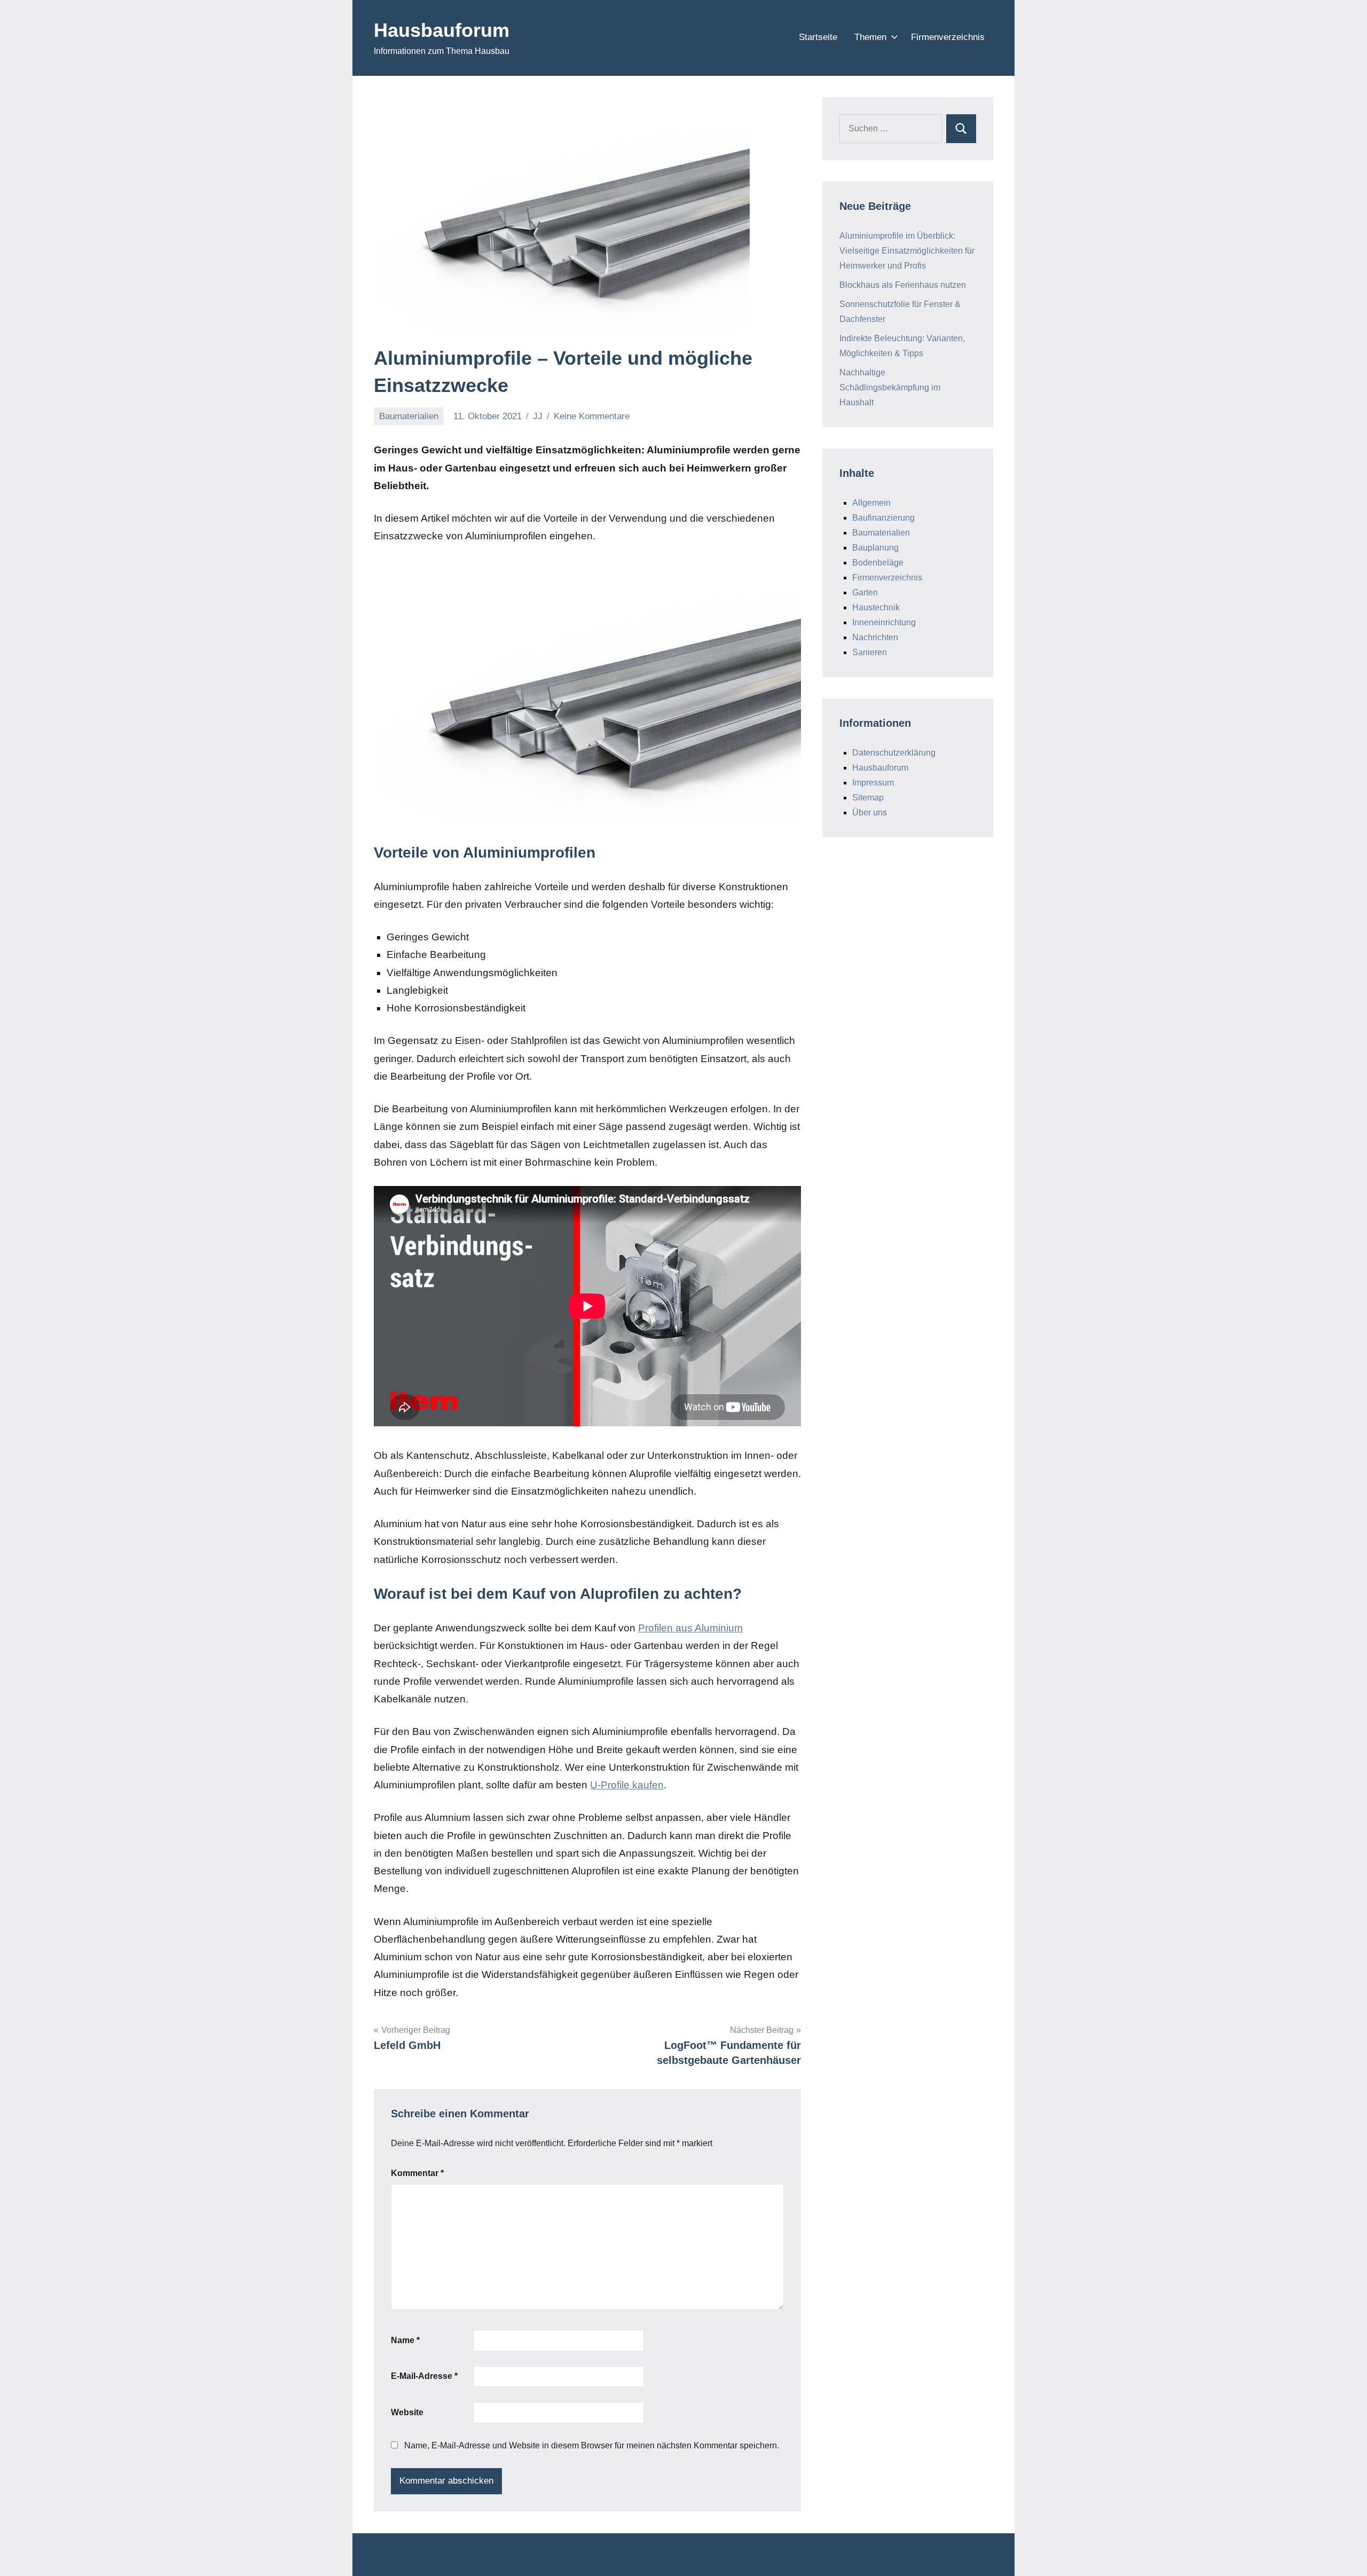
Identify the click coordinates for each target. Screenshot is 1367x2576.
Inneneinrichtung (884, 622)
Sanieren (870, 652)
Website (407, 2412)
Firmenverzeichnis (948, 37)
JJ (538, 416)
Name (405, 2340)
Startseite (818, 37)
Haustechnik (876, 607)
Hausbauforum (442, 30)
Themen (870, 37)
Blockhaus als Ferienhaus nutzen (903, 285)
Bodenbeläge (878, 563)
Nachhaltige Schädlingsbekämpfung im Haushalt (890, 387)
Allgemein (871, 503)
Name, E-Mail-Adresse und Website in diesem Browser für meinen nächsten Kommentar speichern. (592, 2445)
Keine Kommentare (592, 416)
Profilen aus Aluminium (690, 1628)
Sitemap (868, 798)
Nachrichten (875, 637)
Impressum (873, 783)
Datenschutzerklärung (894, 753)
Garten (865, 592)
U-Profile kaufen (627, 1785)
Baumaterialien (409, 416)
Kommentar (417, 2173)
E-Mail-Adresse (424, 2376)
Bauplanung (875, 548)
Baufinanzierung (883, 518)
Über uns (870, 812)
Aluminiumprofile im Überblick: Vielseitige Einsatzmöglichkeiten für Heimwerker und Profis (907, 251)
